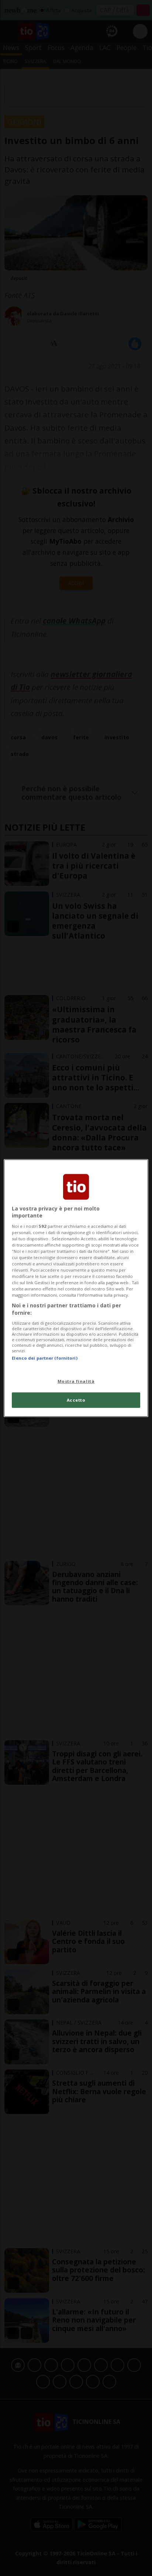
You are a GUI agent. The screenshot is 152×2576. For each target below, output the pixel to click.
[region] (76, 1288)
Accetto (76, 1400)
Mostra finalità (76, 1381)
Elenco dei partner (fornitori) (44, 1358)
